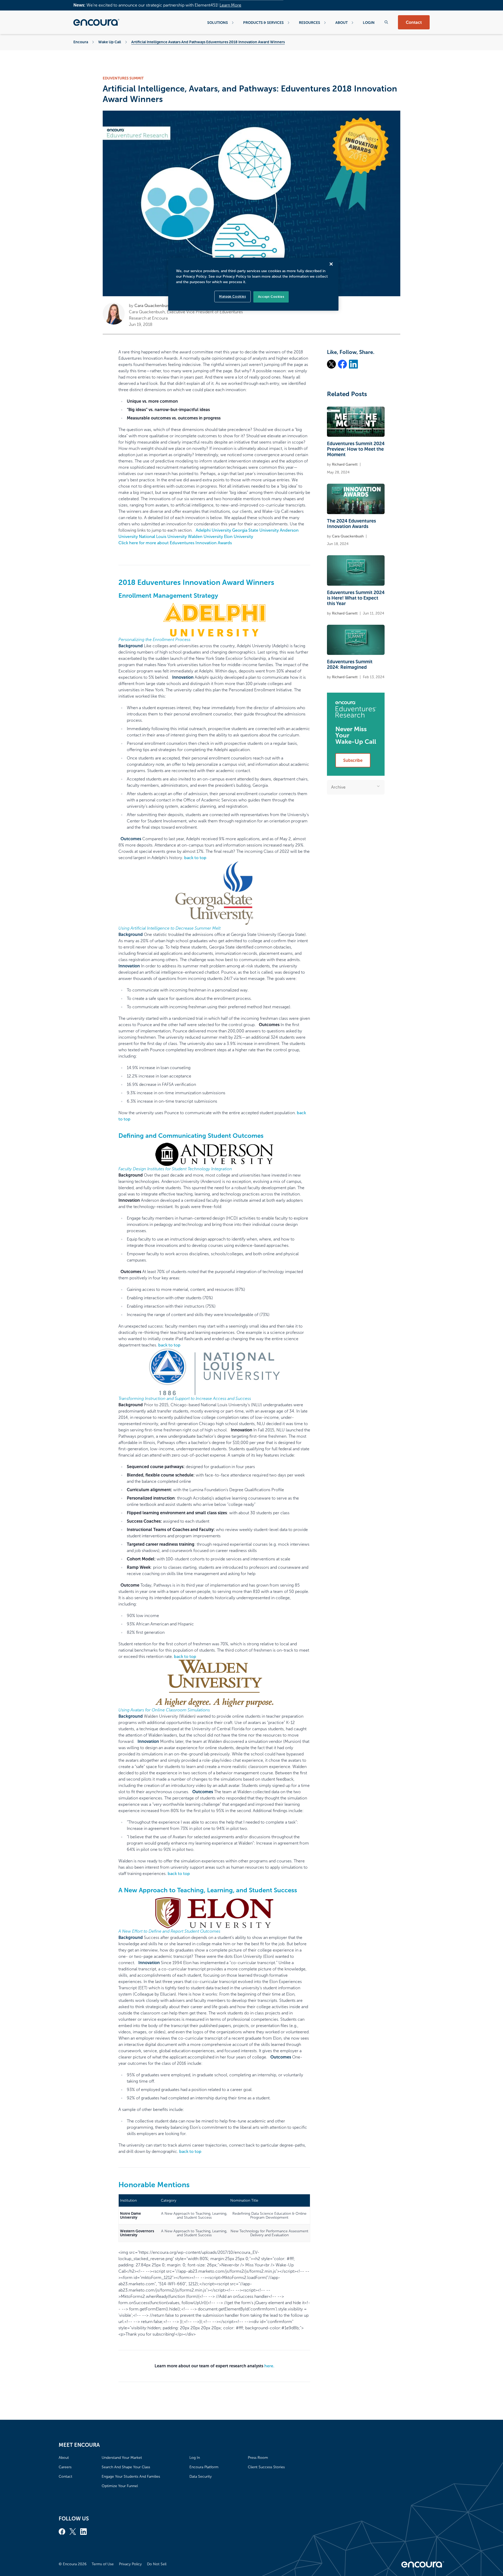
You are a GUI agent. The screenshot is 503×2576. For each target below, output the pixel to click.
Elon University (239, 537)
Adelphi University (213, 530)
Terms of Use (103, 2564)
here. (269, 2366)
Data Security (201, 2477)
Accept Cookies (271, 297)
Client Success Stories (266, 2467)
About (341, 23)
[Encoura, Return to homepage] (96, 22)
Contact (414, 22)
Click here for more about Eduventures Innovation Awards (175, 543)
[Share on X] (331, 364)
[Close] (331, 264)
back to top (195, 858)
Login (369, 23)
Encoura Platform (204, 2467)
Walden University (205, 537)
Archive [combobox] (338, 787)
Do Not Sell (157, 2564)
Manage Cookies (232, 297)
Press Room (258, 2458)
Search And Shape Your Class (126, 2467)
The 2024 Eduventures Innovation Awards (351, 524)
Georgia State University (255, 530)
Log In (195, 2458)
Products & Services (263, 23)
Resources (310, 23)
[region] (253, 284)
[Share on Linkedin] (353, 364)
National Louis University (163, 537)
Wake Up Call (110, 42)
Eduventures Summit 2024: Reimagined (350, 664)
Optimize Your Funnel (120, 2486)
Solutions (218, 23)
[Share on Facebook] (342, 364)
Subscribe (353, 760)
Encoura (81, 42)
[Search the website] (386, 22)
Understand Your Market (122, 2458)
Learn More (230, 5)
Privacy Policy (130, 2564)
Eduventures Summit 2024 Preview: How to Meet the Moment (356, 449)
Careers (65, 2467)
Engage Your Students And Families (131, 2477)
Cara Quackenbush (153, 306)
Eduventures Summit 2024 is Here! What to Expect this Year (356, 598)
